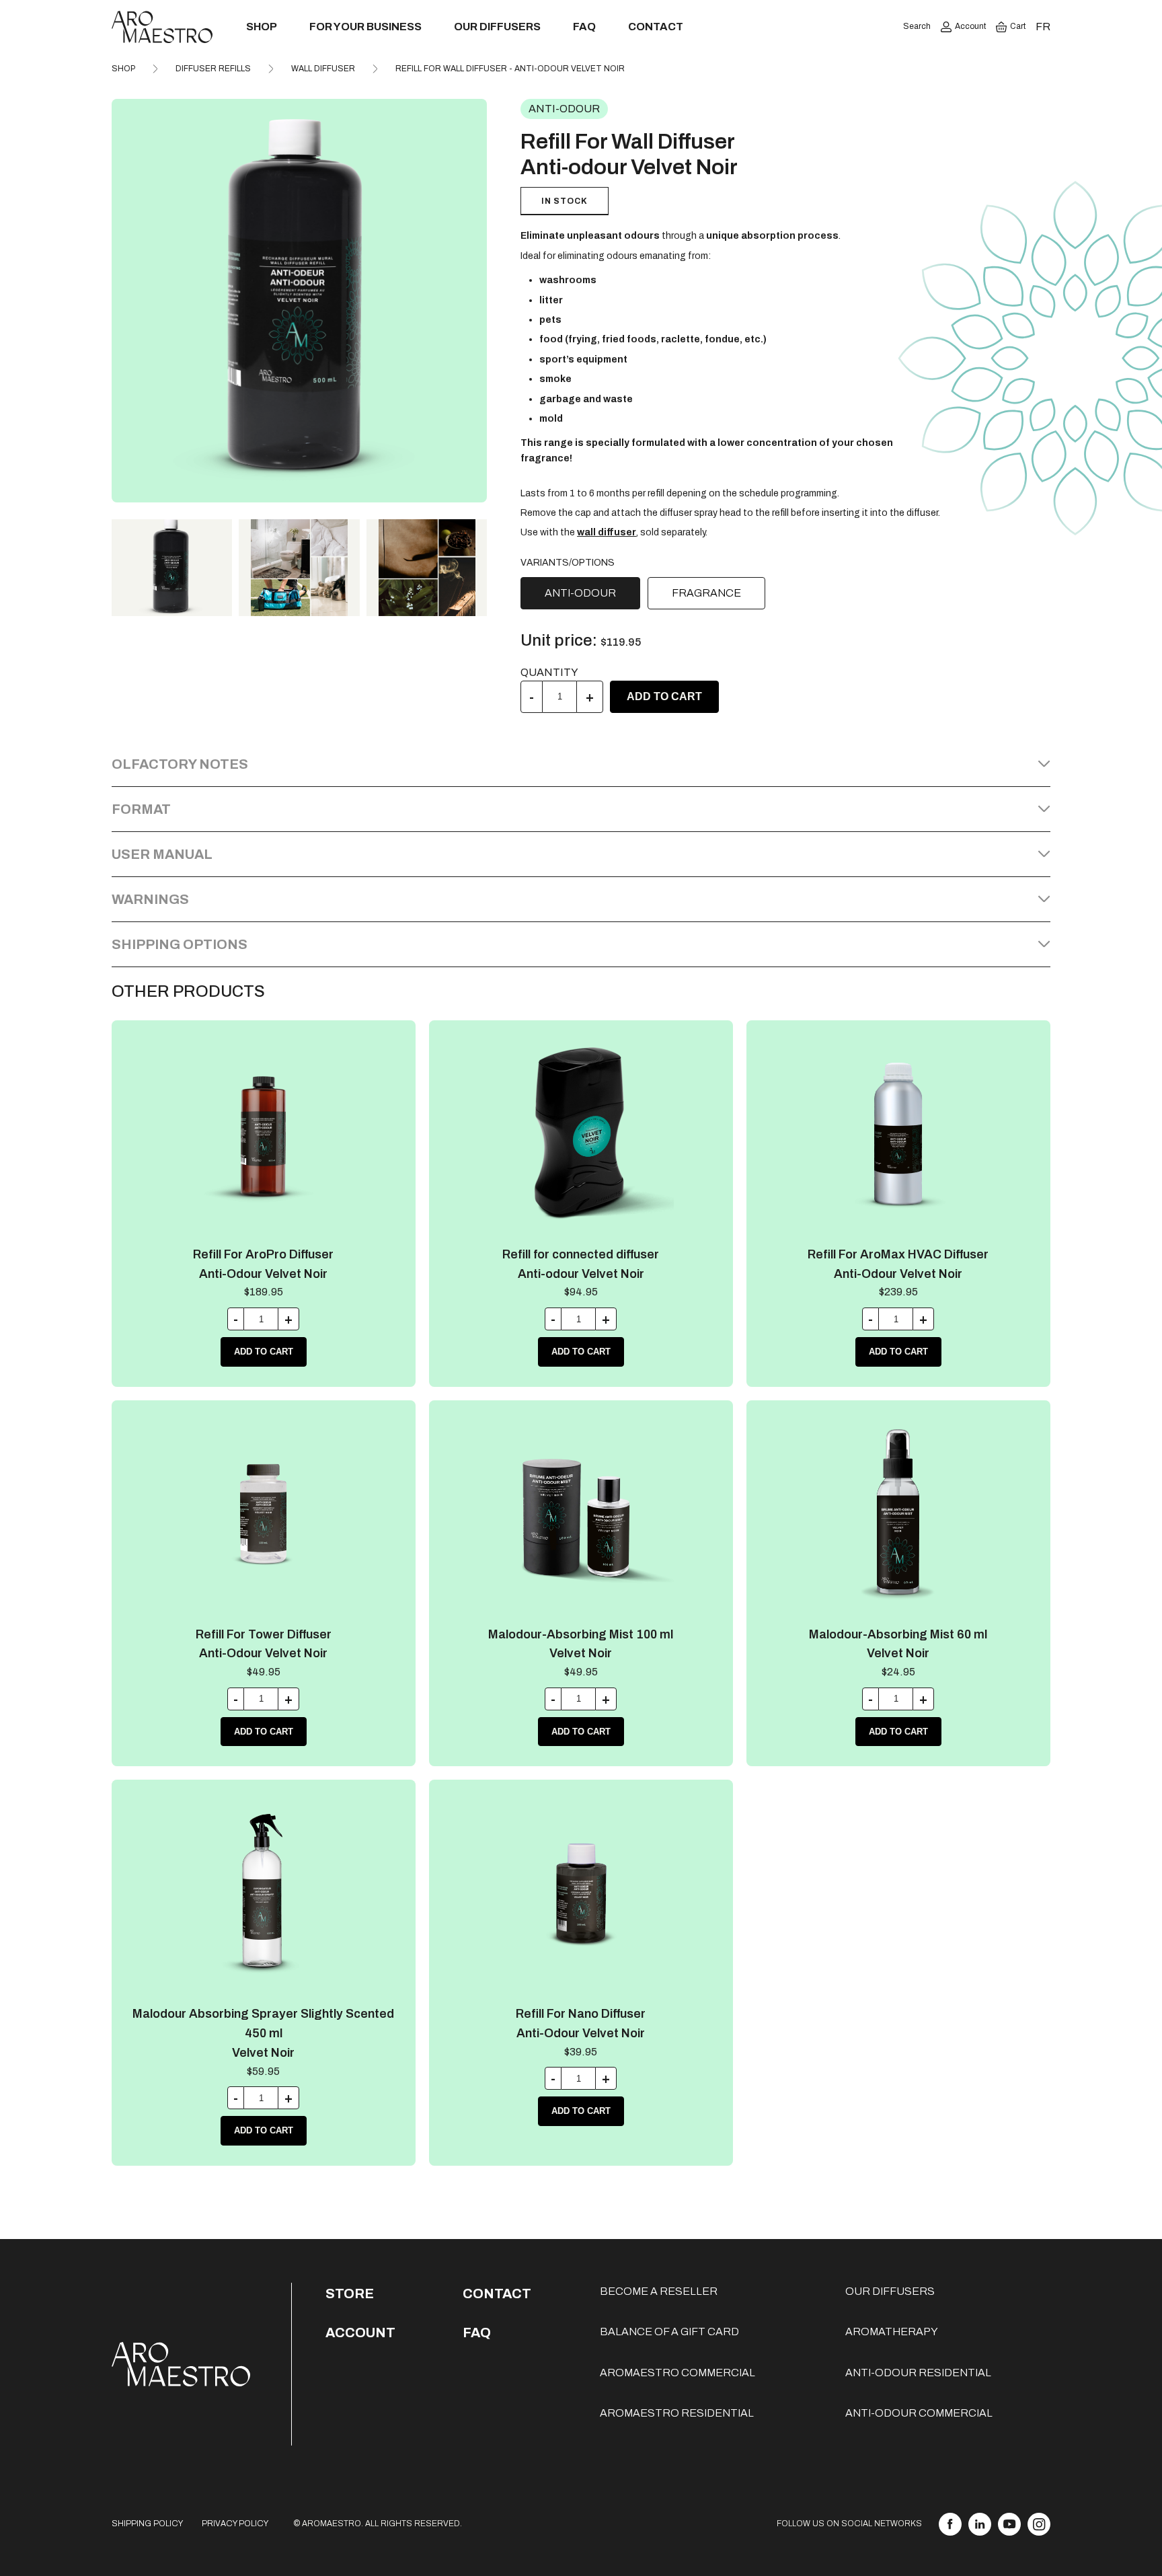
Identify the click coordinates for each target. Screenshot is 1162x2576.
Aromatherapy (892, 2332)
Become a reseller (659, 2291)
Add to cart (664, 696)
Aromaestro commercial (677, 2373)
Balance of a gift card (669, 2332)
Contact (656, 27)
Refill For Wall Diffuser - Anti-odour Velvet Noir (510, 69)
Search (917, 26)
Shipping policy (147, 2524)
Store (350, 2294)
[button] (471, 301)
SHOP (123, 69)
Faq (477, 2333)
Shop (262, 27)
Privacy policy (235, 2524)
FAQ (584, 27)
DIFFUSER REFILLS (213, 69)
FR (1043, 27)
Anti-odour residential (918, 2373)
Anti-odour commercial (919, 2413)
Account (970, 26)
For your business (365, 27)
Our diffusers (497, 27)
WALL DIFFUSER (323, 69)
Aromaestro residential (677, 2413)
